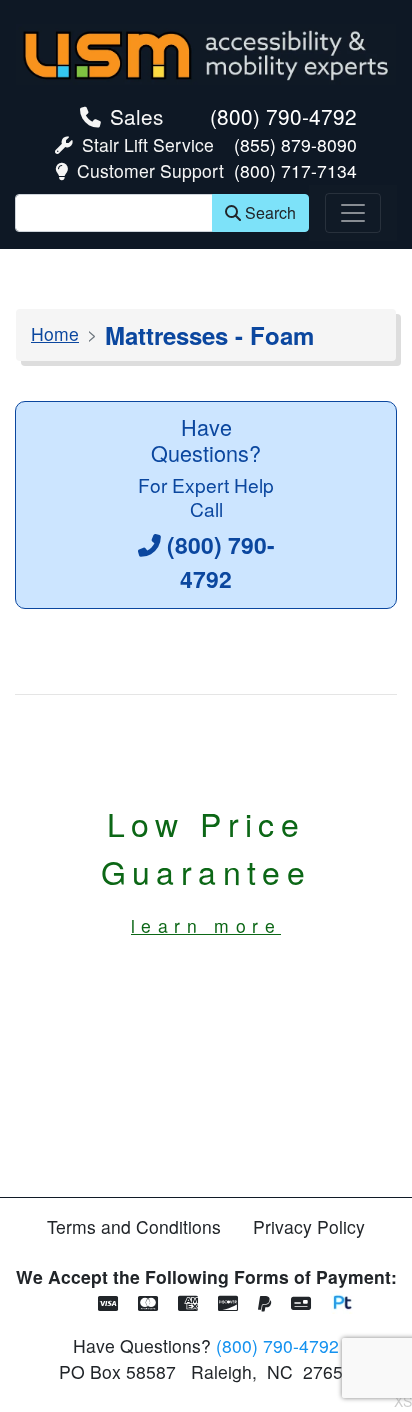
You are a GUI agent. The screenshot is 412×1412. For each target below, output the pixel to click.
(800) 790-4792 (283, 116)
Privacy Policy (309, 1226)
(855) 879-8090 (295, 144)
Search (270, 212)
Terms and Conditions (134, 1226)
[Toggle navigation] (353, 213)
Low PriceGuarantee (206, 869)
